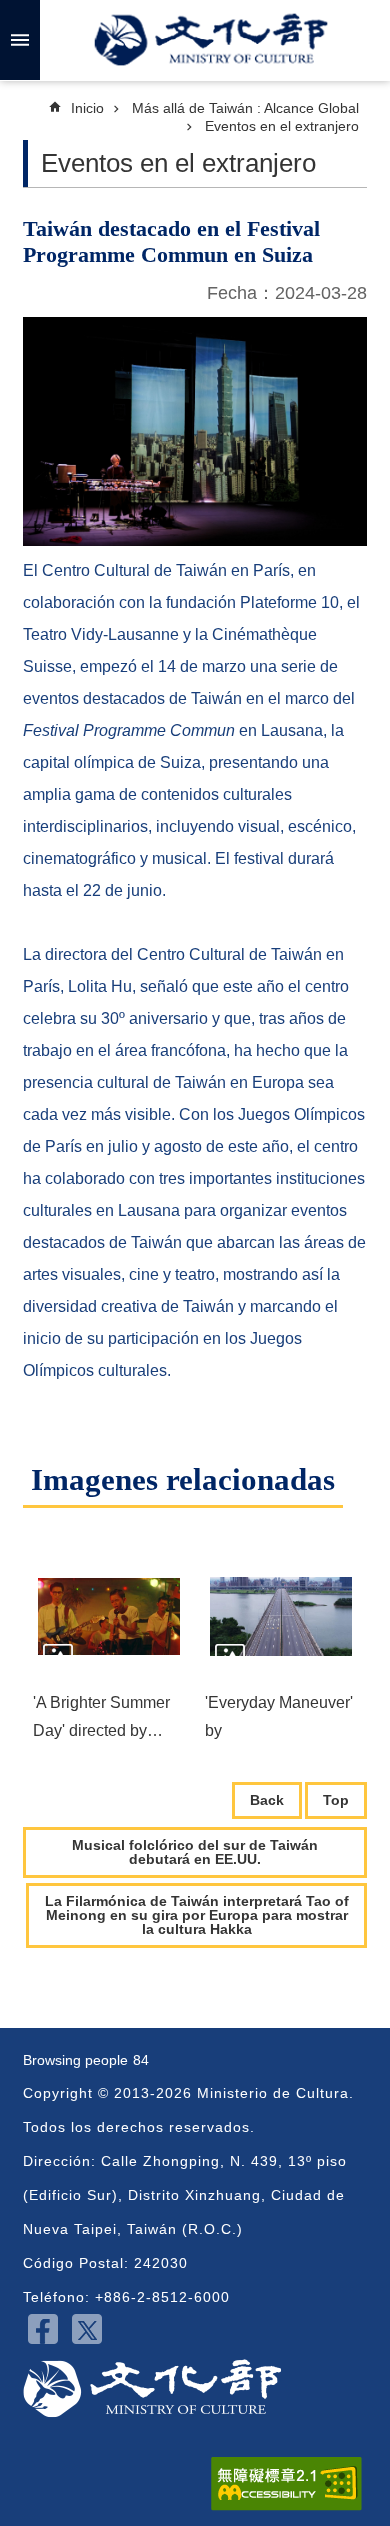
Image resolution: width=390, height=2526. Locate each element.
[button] (109, 1616)
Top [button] (336, 1800)
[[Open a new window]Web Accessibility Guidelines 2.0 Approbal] (286, 2484)
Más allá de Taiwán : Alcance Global (245, 108)
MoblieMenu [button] (20, 40)
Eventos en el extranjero (282, 126)
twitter (87, 2329)
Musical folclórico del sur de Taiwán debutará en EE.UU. (195, 1852)
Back (267, 1800)
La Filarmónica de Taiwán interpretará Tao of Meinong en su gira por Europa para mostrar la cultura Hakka (197, 1915)
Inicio (87, 108)
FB (43, 2329)
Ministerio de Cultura (211, 40)
